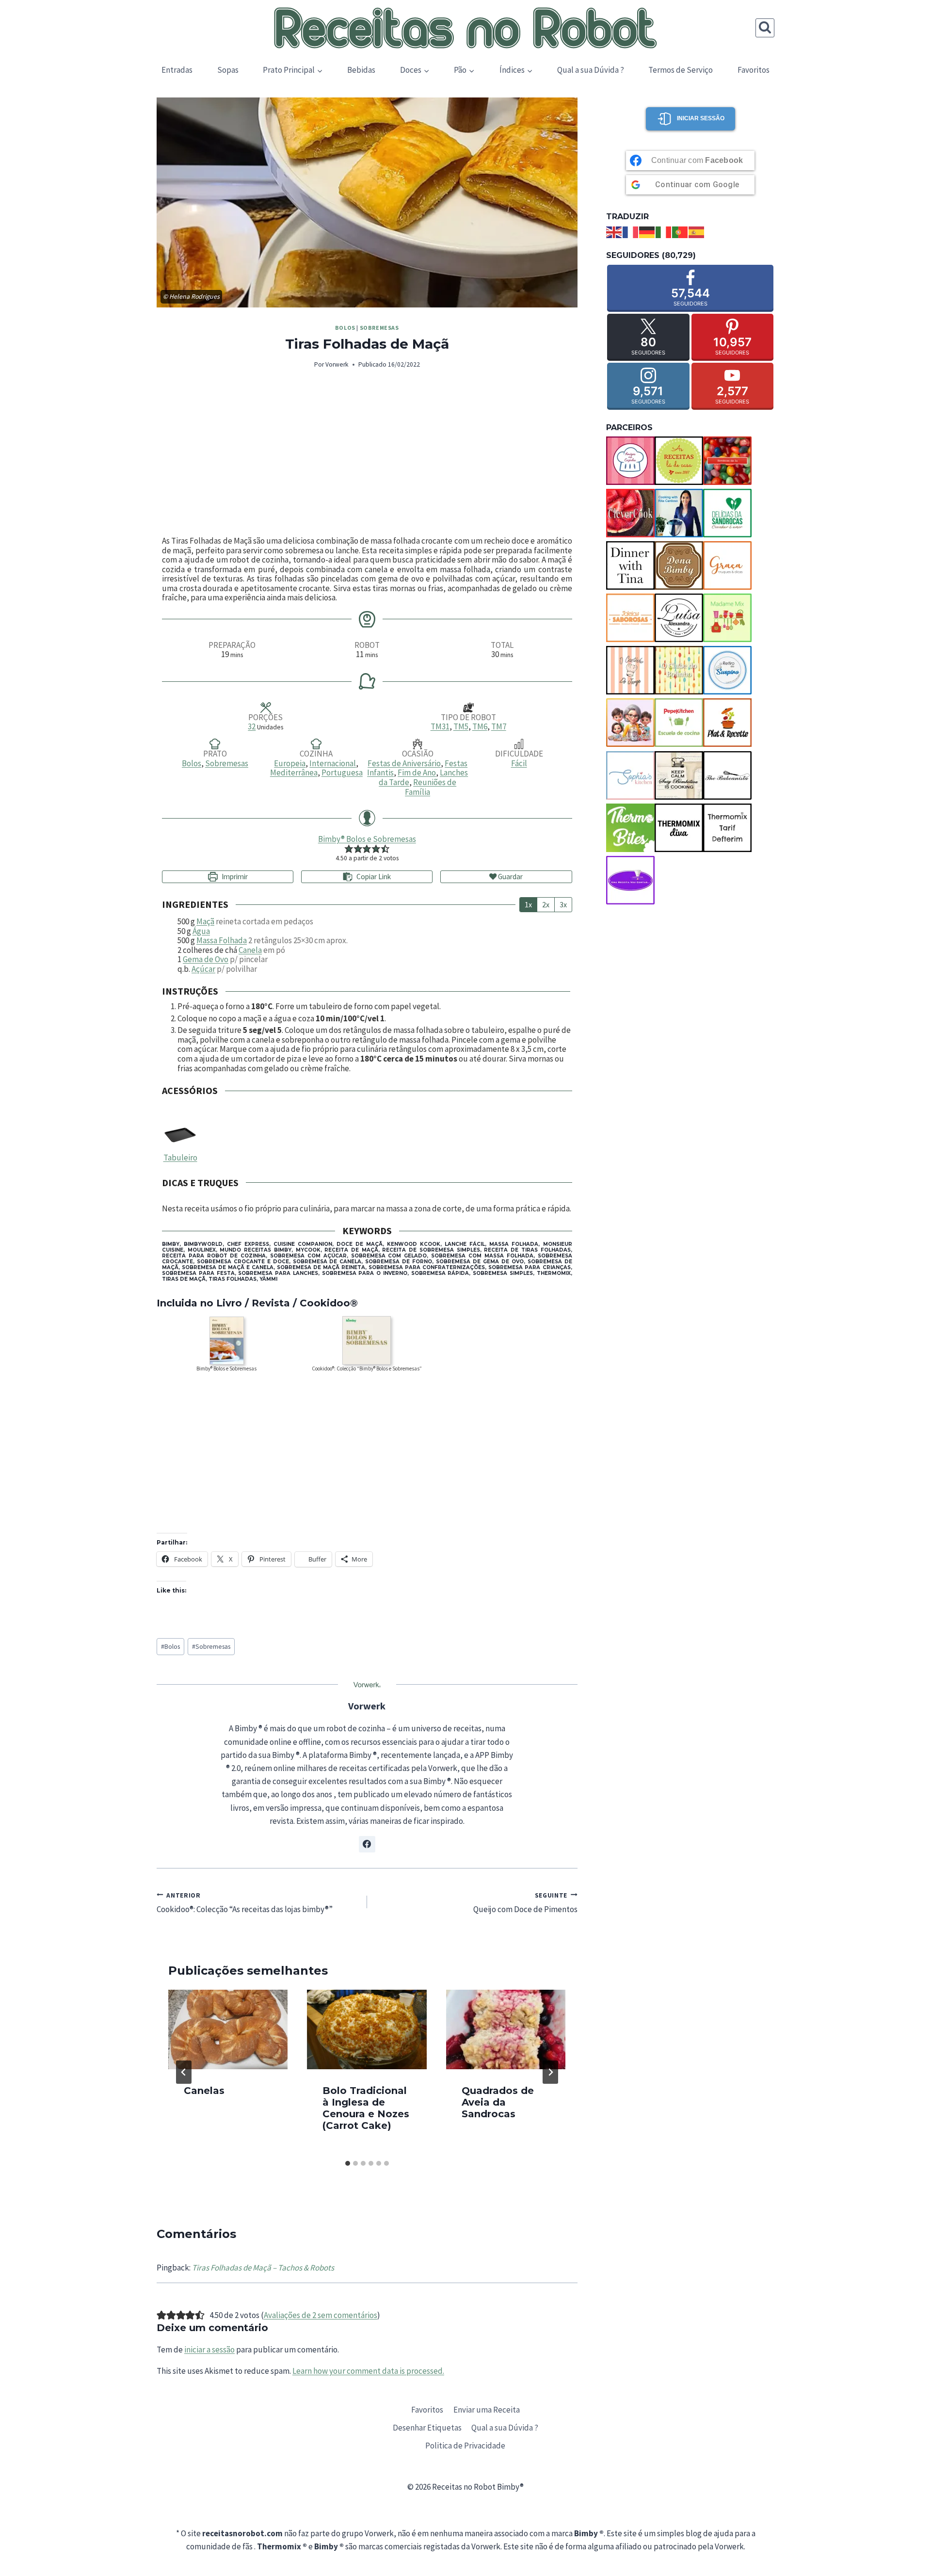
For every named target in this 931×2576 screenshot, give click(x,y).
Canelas (204, 2091)
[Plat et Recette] (727, 723)
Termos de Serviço (681, 70)
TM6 (480, 726)
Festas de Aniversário (404, 763)
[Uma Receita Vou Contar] (630, 880)
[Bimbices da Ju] (727, 461)
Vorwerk (337, 364)
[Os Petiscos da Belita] (630, 723)
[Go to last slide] (184, 2072)
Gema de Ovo (206, 959)
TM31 (440, 726)
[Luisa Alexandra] (679, 618)
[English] (614, 231)
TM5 (461, 726)
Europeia (290, 763)
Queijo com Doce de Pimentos (525, 1903)
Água (201, 931)
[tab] (348, 2163)
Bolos (345, 328)
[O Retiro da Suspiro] (727, 670)
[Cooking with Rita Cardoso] (679, 513)
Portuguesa (342, 773)
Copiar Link (374, 877)
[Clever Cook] (630, 513)
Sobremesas (379, 328)
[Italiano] (664, 231)
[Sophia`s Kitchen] (630, 775)
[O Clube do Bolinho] (679, 670)
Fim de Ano (417, 773)
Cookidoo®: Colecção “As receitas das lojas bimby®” (245, 1903)
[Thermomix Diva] (679, 828)
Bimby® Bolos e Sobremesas (367, 839)
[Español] (697, 231)
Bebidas (361, 70)
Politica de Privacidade (465, 2446)
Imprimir (234, 877)
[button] (349, 849)
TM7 (499, 726)
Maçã (205, 921)
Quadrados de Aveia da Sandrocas (498, 2102)
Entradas (177, 70)
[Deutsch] (647, 231)
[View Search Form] (765, 28)
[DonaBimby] (679, 565)
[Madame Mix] (727, 618)
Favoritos (754, 70)
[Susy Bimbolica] (679, 775)
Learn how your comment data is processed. (368, 2371)
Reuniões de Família (431, 787)
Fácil (519, 763)
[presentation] (228, 2029)
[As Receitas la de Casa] (679, 461)
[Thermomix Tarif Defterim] (727, 828)
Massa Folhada (222, 940)
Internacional (333, 763)
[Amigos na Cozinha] (630, 461)
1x (528, 904)
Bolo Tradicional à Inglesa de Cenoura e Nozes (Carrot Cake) (366, 2108)
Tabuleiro (180, 1158)
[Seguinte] (550, 2072)
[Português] (680, 231)
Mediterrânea (294, 773)
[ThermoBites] (630, 828)
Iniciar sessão (701, 118)
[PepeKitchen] (679, 723)
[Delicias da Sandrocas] (727, 513)
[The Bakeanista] (727, 775)
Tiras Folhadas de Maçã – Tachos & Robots (263, 2268)
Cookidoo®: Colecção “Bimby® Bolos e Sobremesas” (367, 1368)
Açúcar (203, 969)
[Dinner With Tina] (630, 565)
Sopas (228, 70)
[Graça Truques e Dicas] (727, 565)
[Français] (631, 231)
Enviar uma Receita (487, 2410)
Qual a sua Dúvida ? (591, 70)
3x (563, 904)
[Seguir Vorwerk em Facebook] (367, 1844)
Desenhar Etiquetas (427, 2428)
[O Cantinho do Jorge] (630, 670)
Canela (250, 950)
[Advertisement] (367, 453)
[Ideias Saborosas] (630, 618)
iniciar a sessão (209, 2350)
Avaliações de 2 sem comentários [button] (321, 2315)
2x (546, 904)
